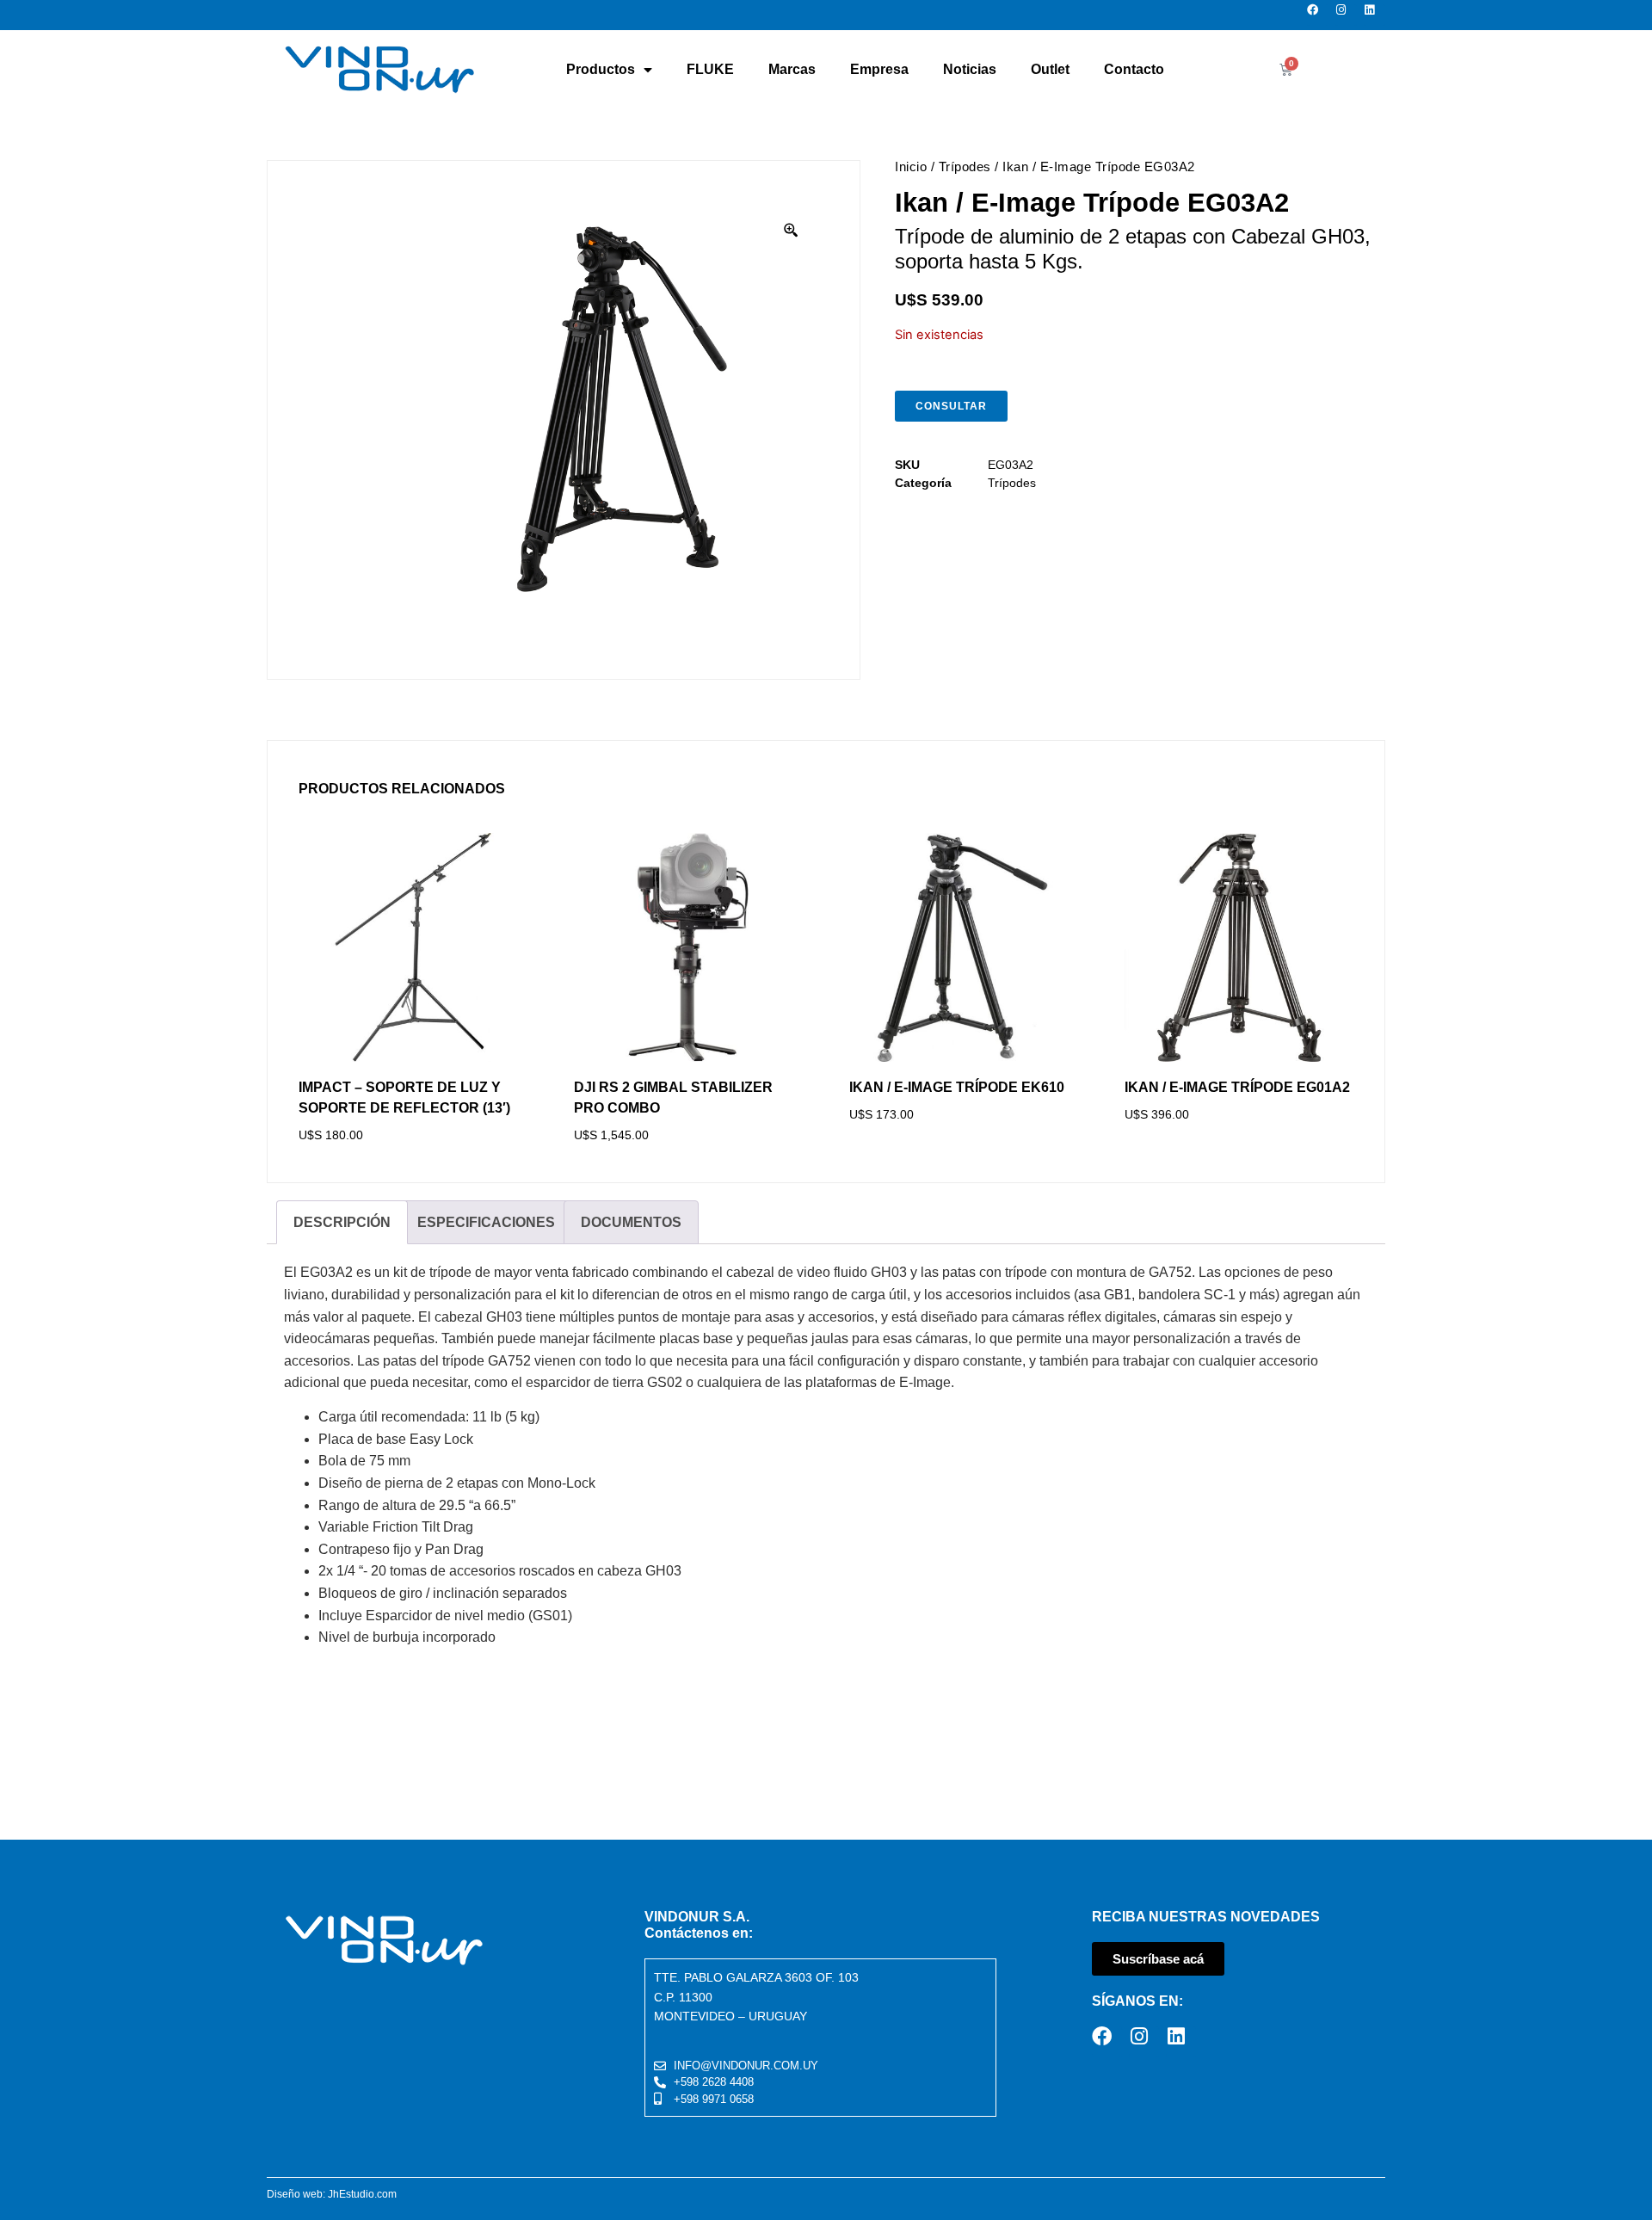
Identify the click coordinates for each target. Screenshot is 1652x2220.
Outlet (1050, 69)
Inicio (911, 166)
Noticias (970, 69)
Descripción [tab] (342, 1222)
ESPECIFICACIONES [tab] (486, 1222)
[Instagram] (1346, 15)
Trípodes (965, 166)
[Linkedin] (1375, 15)
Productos (601, 69)
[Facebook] (1318, 15)
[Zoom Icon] (792, 231)
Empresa (879, 69)
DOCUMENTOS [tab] (631, 1222)
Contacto (1134, 69)
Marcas (792, 69)
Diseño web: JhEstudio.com (332, 2194)
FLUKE (710, 69)
